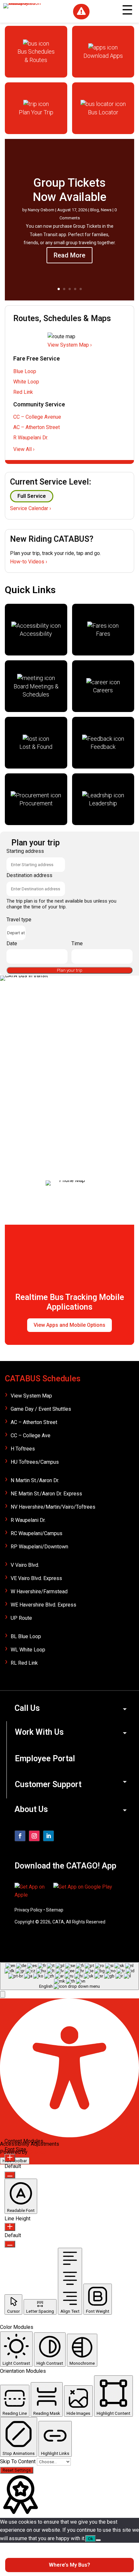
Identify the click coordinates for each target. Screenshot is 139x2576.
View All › (24, 449)
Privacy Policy (28, 1910)
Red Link (23, 392)
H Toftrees (23, 1449)
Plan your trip (70, 970)
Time (77, 943)
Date (12, 943)
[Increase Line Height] (10, 2227)
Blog (95, 210)
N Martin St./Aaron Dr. (35, 1480)
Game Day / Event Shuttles (41, 1409)
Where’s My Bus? (69, 2565)
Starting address (25, 851)
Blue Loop (25, 371)
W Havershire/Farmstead (39, 1592)
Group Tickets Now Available (69, 190)
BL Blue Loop (26, 1636)
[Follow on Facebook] (20, 1836)
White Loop (26, 382)
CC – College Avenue (37, 417)
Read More (69, 255)
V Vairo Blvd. (25, 1565)
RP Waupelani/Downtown (39, 1547)
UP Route (21, 1618)
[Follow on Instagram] (34, 1836)
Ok (91, 2539)
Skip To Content (18, 2461)
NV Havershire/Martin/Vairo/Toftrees (53, 1507)
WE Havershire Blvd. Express (43, 1605)
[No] (98, 2540)
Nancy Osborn (41, 210)
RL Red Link (24, 1663)
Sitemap (55, 1910)
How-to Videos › (29, 562)
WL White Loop (28, 1650)
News (106, 210)
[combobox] (69, 1976)
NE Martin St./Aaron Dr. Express (46, 1494)
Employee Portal (45, 1759)
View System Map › (70, 345)
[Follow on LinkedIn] (48, 1836)
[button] (3, 1994)
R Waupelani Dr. (31, 438)
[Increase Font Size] (10, 2158)
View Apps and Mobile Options (69, 1325)
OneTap (37, 2152)
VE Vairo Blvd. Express (36, 1578)
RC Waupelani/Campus (37, 1533)
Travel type (19, 920)
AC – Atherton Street (37, 427)
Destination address (29, 875)
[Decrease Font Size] (10, 2175)
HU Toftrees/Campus (35, 1462)
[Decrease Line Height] (10, 2244)
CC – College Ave (31, 1435)
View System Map (31, 1396)
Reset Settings (17, 2470)
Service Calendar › (31, 508)
